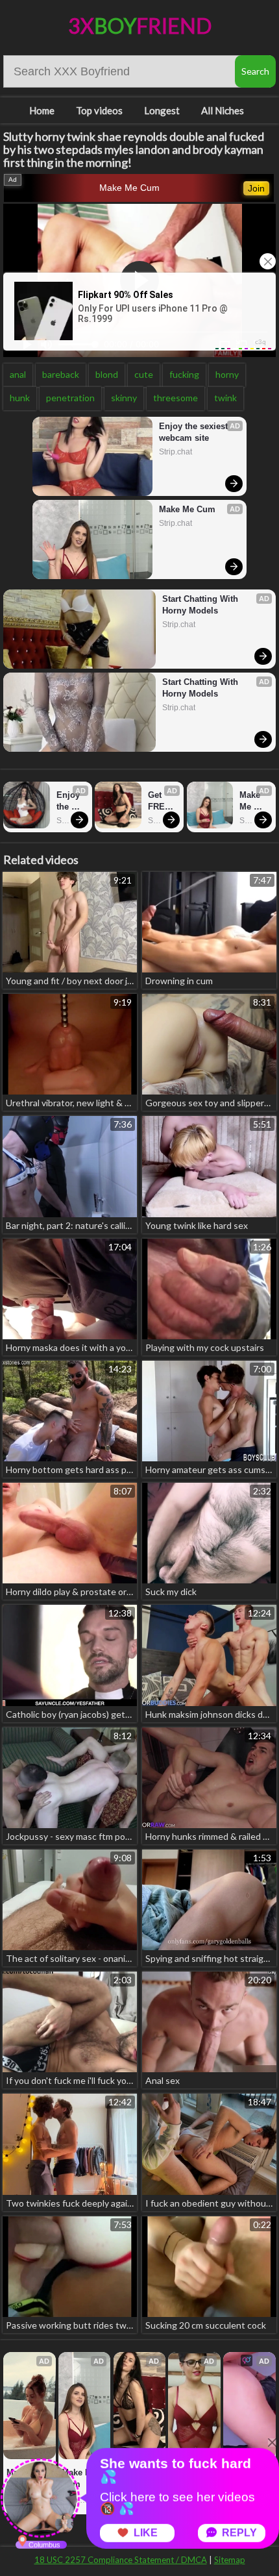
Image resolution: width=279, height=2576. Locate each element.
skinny (124, 398)
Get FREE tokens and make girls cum (163, 801)
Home (42, 110)
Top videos (99, 110)
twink (225, 398)
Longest (162, 110)
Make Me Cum (129, 188)
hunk (20, 398)
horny (227, 374)
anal (18, 374)
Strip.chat (176, 452)
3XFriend (140, 26)
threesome (176, 398)
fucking (184, 374)
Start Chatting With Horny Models (201, 605)
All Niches (223, 110)
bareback (61, 374)
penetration (70, 398)
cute (144, 374)
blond (107, 374)
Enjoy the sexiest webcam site (195, 432)
